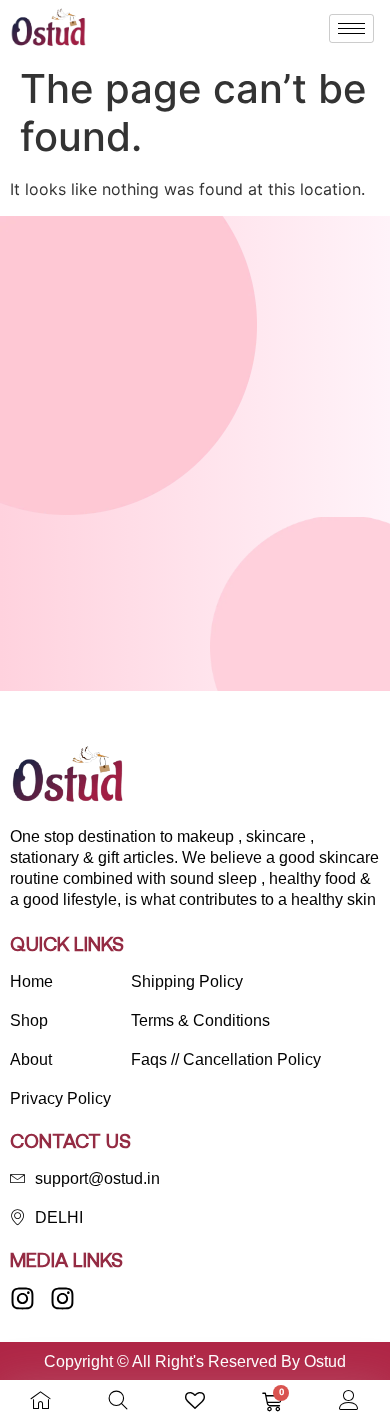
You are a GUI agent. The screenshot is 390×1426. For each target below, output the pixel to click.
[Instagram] (22, 1298)
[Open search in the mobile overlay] (118, 1400)
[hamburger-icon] (351, 28)
